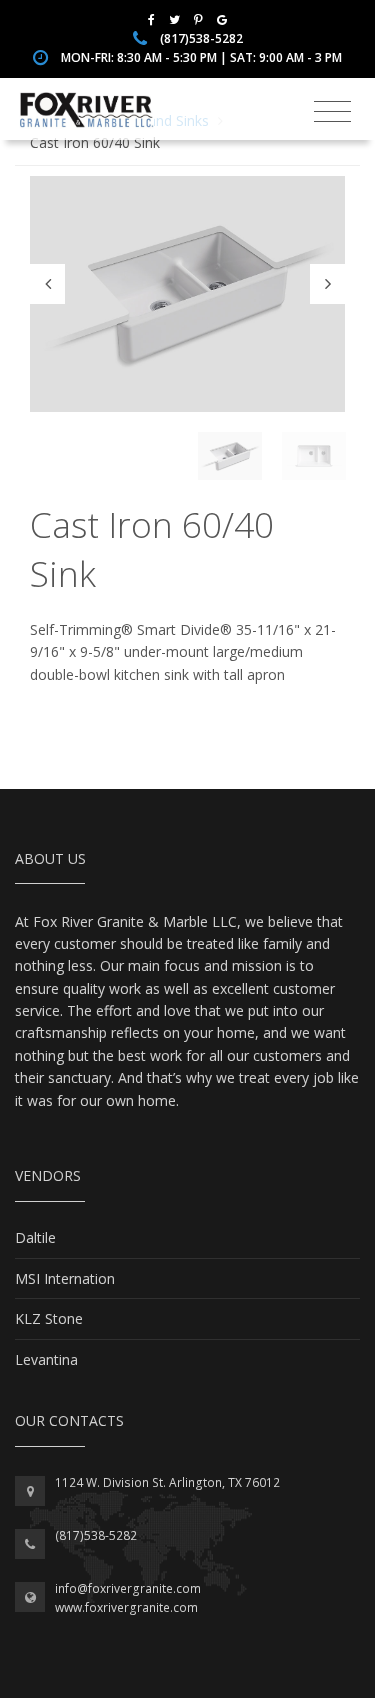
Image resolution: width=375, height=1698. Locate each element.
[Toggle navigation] (332, 112)
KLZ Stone (49, 1318)
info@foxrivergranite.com (128, 1588)
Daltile (35, 1237)
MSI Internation (65, 1278)
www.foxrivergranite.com (126, 1607)
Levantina (46, 1359)
